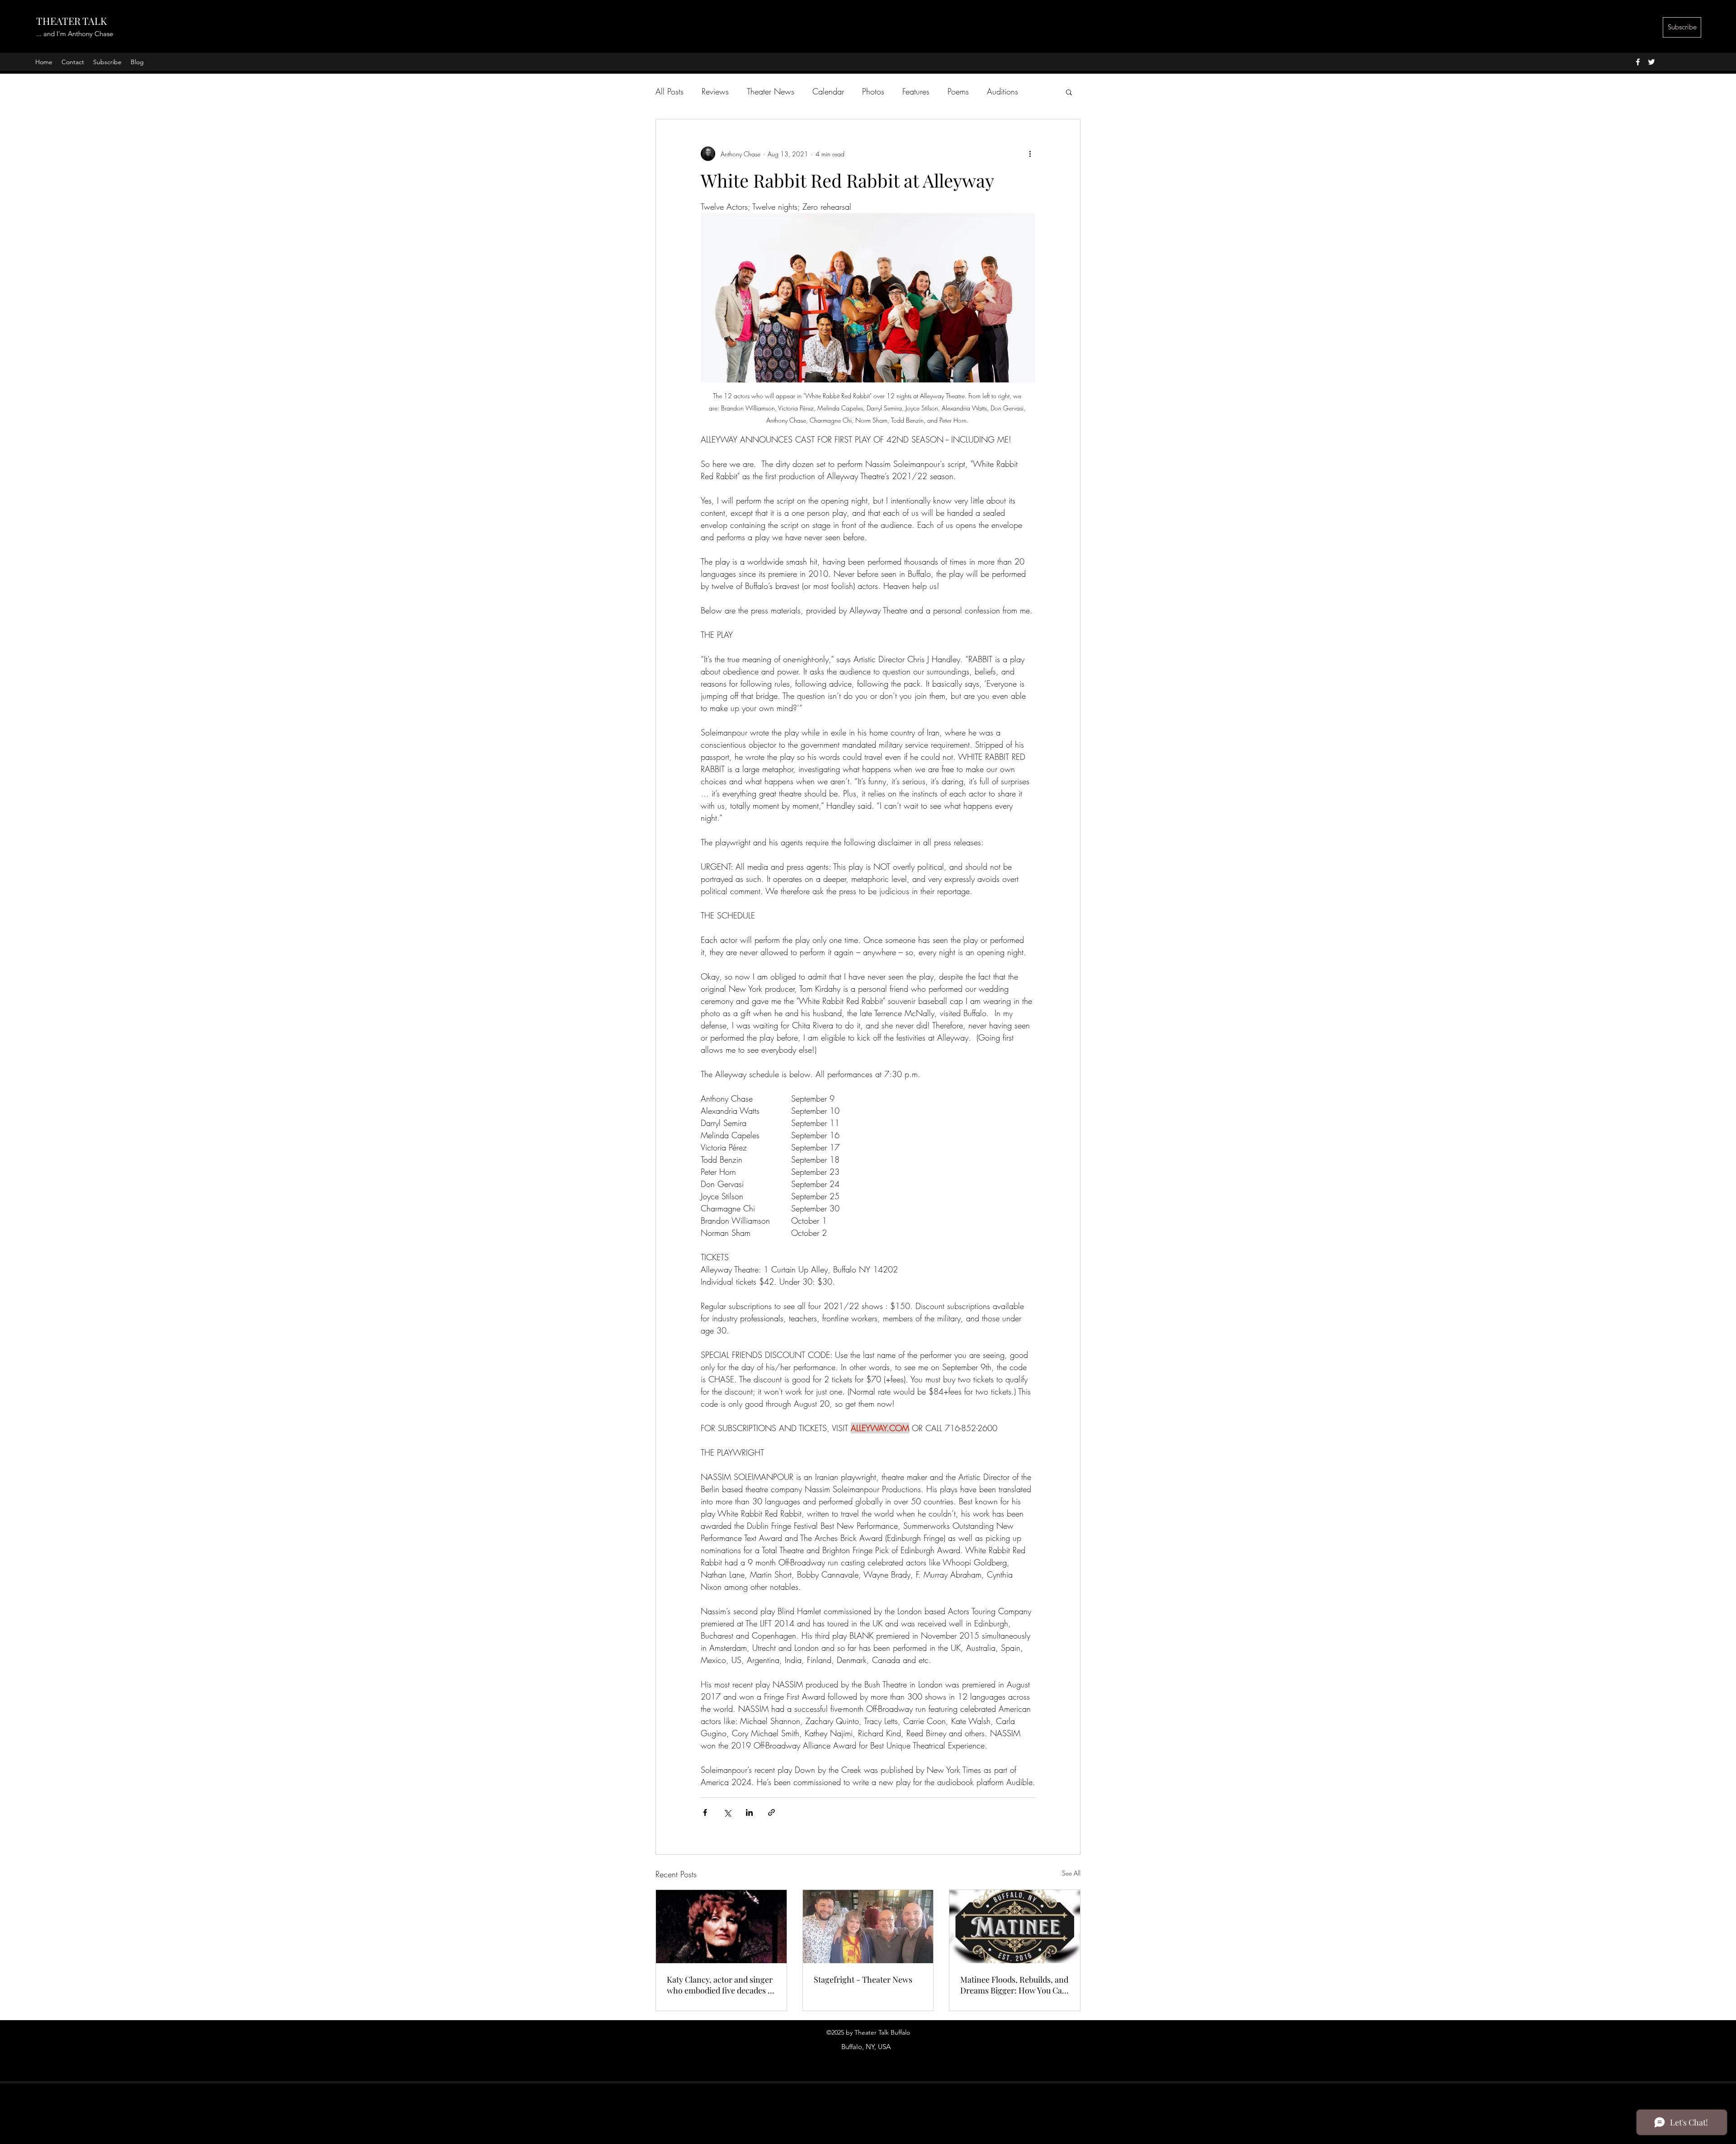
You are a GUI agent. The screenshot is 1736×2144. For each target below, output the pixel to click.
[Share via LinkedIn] (749, 1812)
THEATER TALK (71, 21)
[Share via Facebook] (705, 1812)
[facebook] (1638, 62)
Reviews (715, 91)
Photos (873, 91)
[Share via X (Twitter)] (727, 1812)
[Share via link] (771, 1812)
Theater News (771, 91)
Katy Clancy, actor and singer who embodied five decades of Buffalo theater (721, 1985)
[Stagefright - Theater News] (868, 1927)
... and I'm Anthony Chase (75, 34)
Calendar (828, 91)
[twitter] (1651, 62)
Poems (958, 91)
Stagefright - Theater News (863, 1979)
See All (1071, 1873)
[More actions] (1030, 154)
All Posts (670, 91)
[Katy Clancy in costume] (721, 1927)
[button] (1069, 92)
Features (916, 91)
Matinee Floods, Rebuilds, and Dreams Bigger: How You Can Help (1014, 1985)
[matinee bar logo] (1015, 1927)
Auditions (1002, 91)
